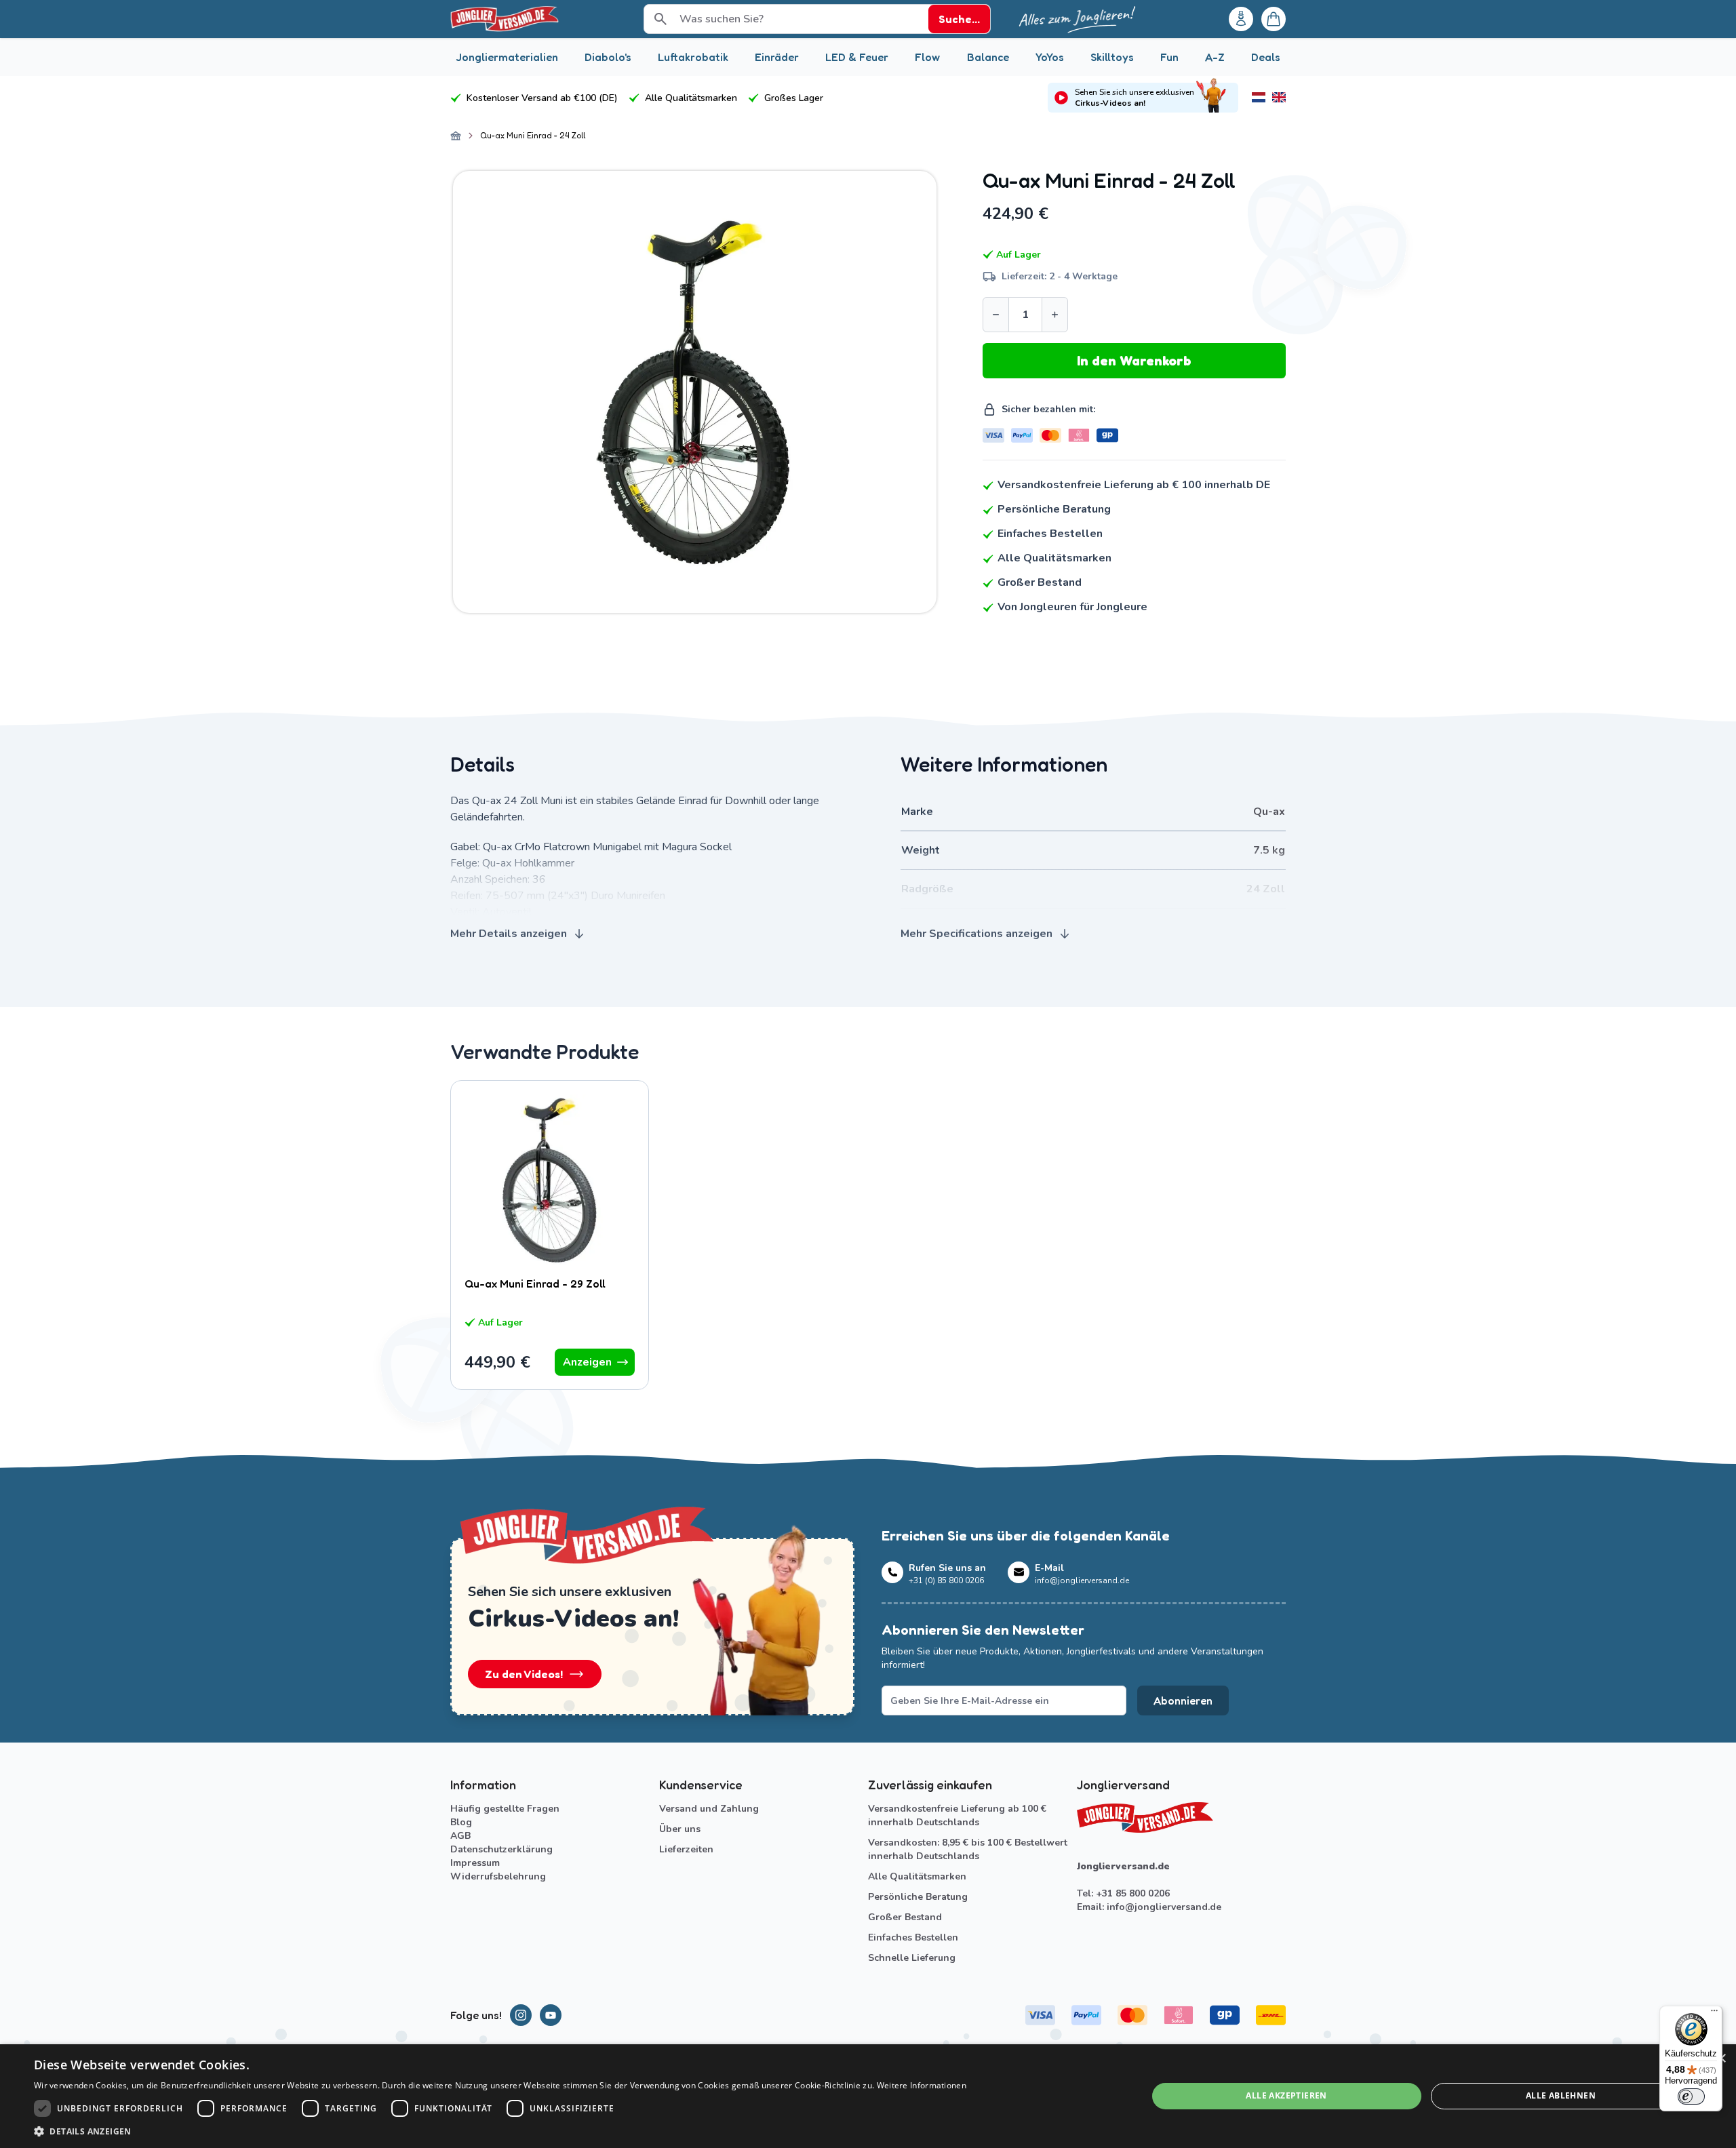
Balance (988, 57)
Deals (1266, 57)
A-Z (1215, 57)
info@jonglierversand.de (1164, 1907)
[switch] (1691, 2096)
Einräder (777, 57)
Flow (927, 57)
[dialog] (868, 2096)
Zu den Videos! (524, 1674)
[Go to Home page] (505, 19)
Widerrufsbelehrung (498, 1876)
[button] (500, 2131)
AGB (460, 1836)
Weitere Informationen (922, 2085)
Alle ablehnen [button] (1561, 2095)
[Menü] (1714, 2014)
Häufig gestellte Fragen (505, 1809)
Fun (1169, 57)
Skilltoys (1112, 57)
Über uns (680, 1829)
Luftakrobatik (693, 57)
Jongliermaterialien (507, 57)
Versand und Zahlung (709, 1809)
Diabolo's (608, 57)
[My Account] (1241, 19)
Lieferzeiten (686, 1849)
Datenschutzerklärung (501, 1849)
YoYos (1050, 57)
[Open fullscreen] (695, 392)
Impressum (475, 1863)
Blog (461, 1822)
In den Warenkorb (1134, 361)
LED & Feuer (857, 57)
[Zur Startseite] (456, 136)
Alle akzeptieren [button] (1286, 2095)
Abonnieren (1183, 1700)
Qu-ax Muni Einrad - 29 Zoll (535, 1284)
